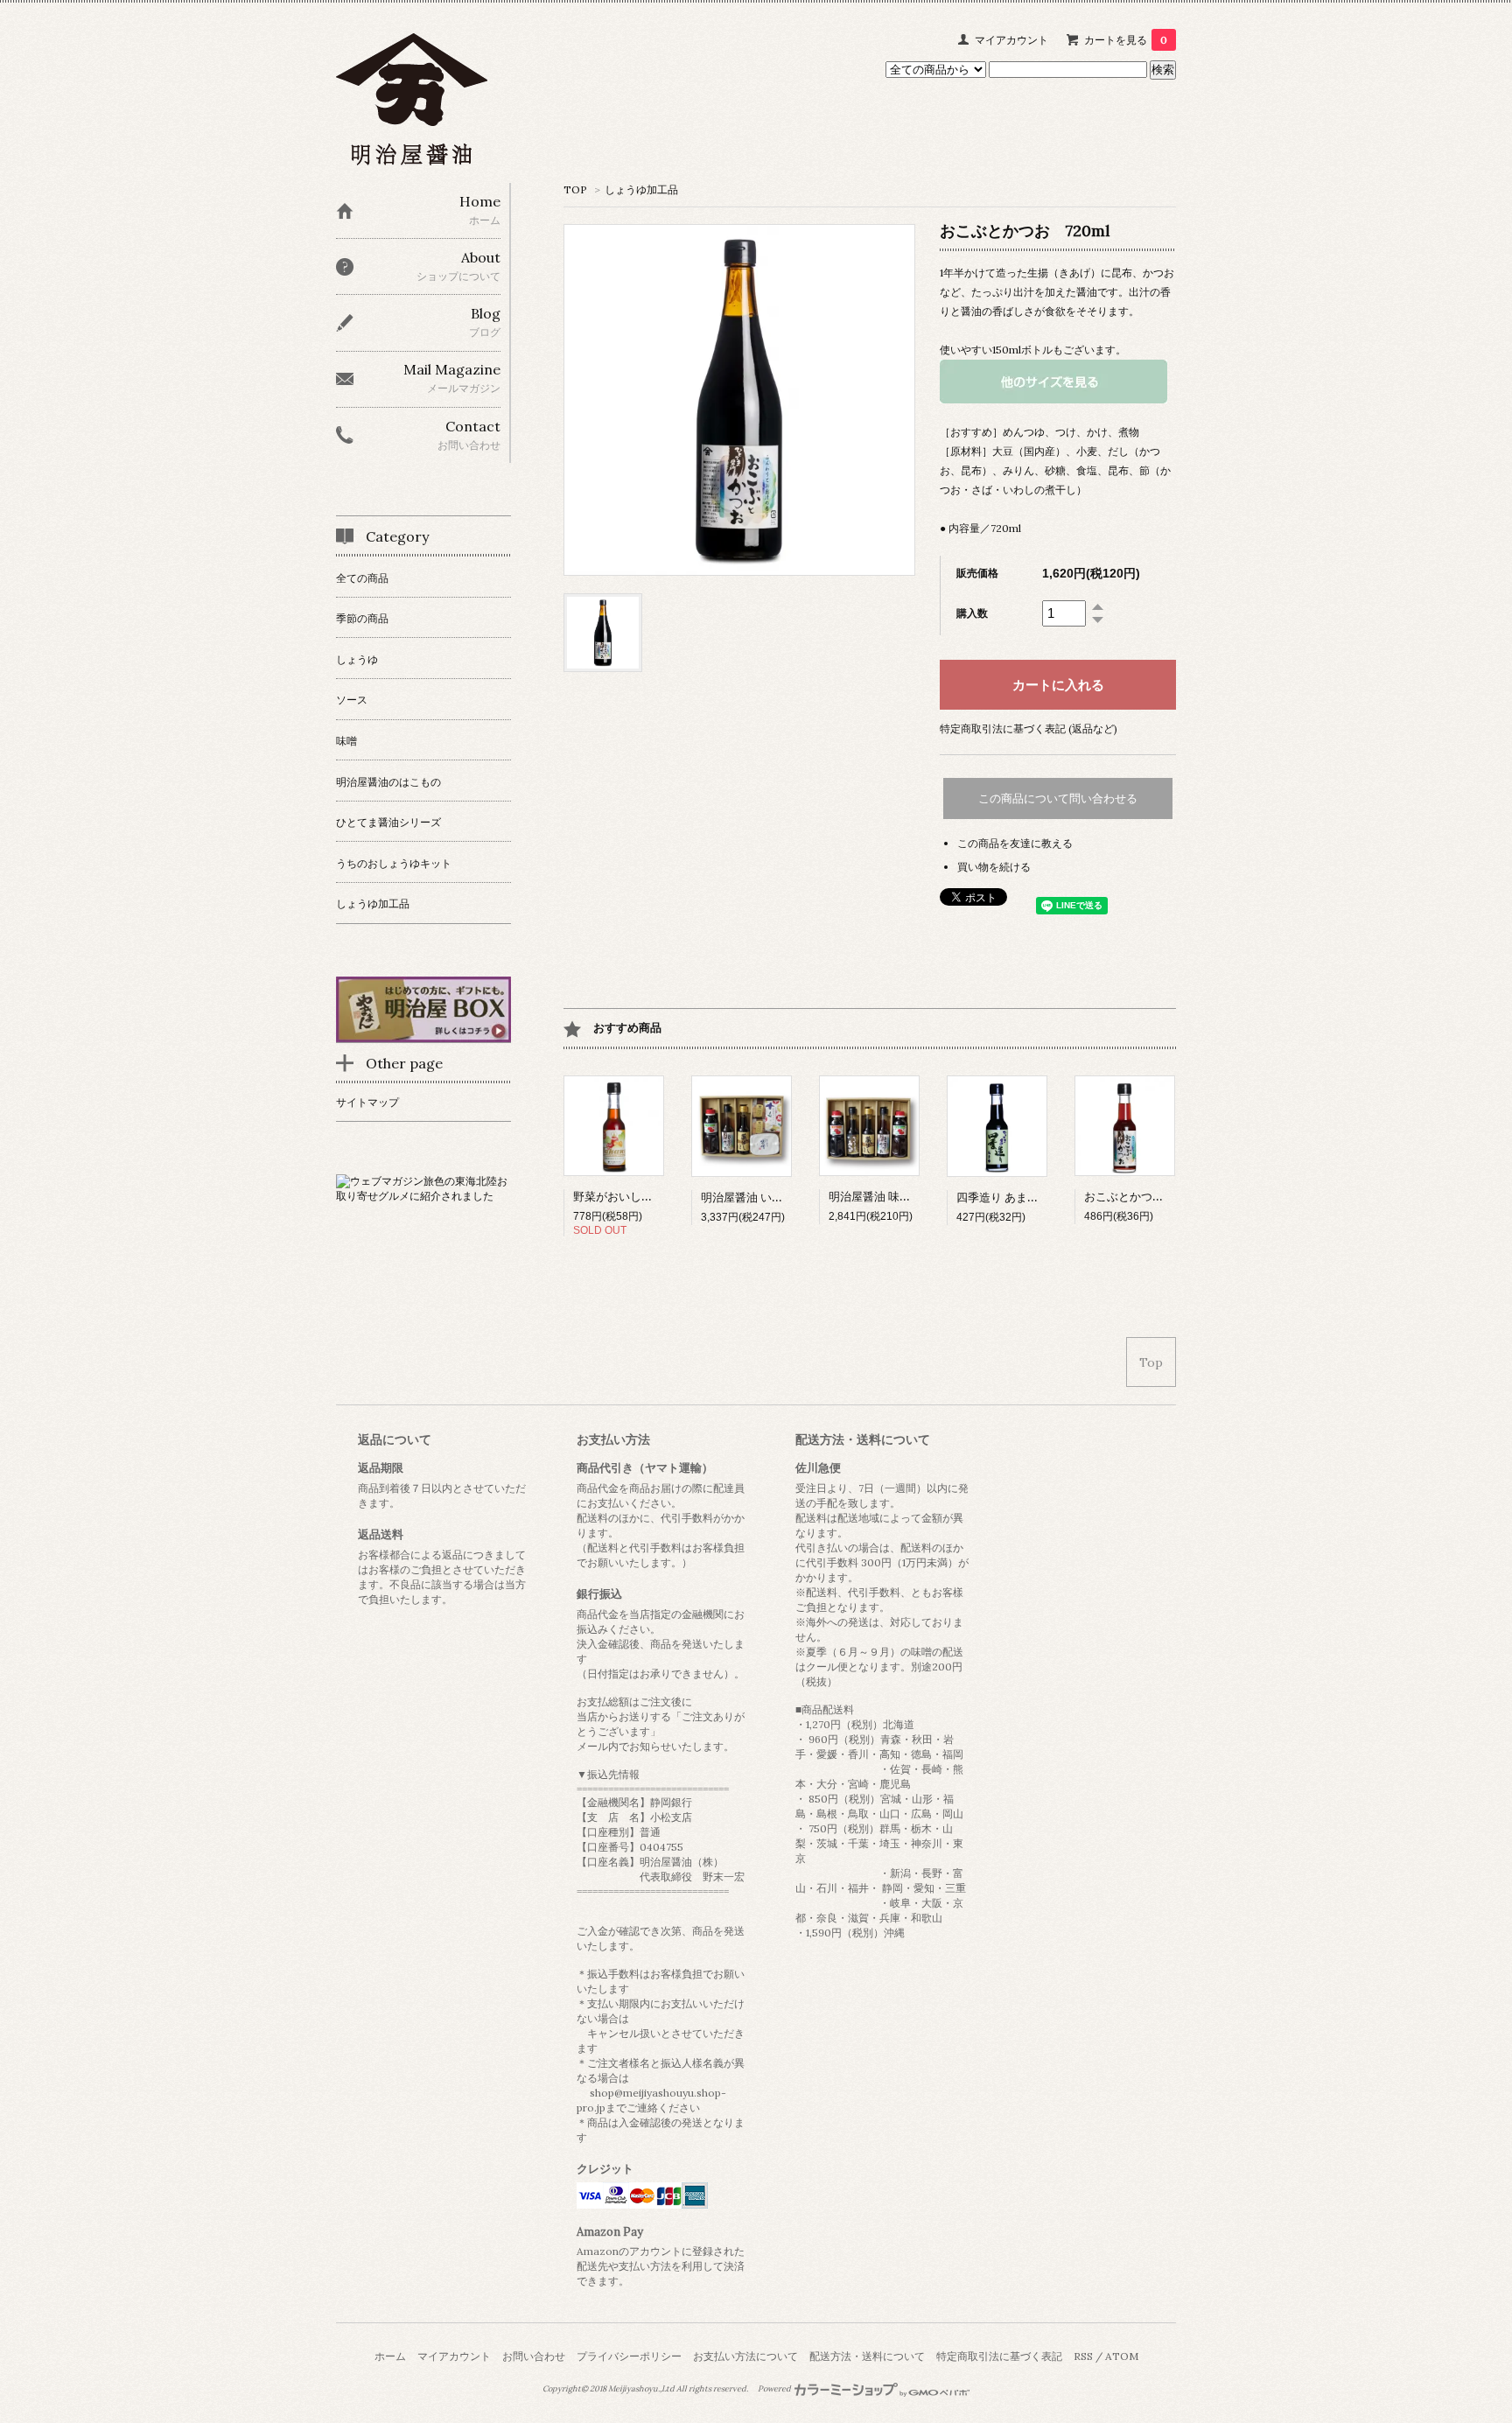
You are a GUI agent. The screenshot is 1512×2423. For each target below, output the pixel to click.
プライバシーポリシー (629, 2356)
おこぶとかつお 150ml (1145, 1197)
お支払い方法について (745, 2356)
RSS (1083, 2356)
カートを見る (1126, 40)
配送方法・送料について (867, 2356)
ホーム (390, 2356)
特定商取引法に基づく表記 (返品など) (1029, 728)
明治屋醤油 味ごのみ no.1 (893, 1197)
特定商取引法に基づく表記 (999, 2356)
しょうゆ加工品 (641, 189)
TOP (575, 189)
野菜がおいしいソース (630, 1197)
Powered (775, 2389)
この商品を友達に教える (1015, 843)
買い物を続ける (994, 867)
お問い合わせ (534, 2356)
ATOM (1122, 2356)
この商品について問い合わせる (1058, 798)
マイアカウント (1011, 40)
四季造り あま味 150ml (1018, 1197)
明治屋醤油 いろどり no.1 (765, 1197)
